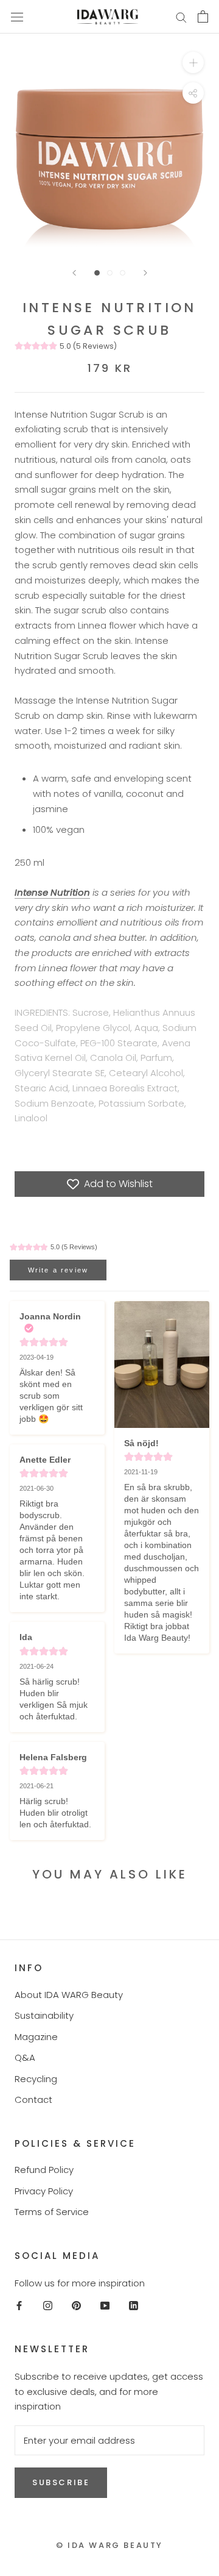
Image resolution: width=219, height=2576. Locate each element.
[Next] (145, 273)
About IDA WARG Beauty (69, 1995)
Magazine (36, 2037)
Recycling (36, 2079)
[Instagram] (48, 2305)
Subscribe (61, 2482)
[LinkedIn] (134, 2305)
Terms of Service (52, 2212)
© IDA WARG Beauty (109, 2545)
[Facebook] (19, 2305)
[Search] (181, 17)
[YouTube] (105, 2305)
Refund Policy (44, 2170)
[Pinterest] (76, 2305)
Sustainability (44, 2015)
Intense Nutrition (52, 892)
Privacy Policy (44, 2191)
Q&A (25, 2057)
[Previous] (74, 273)
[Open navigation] (17, 16)
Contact (33, 2100)
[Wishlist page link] (151, 16)
